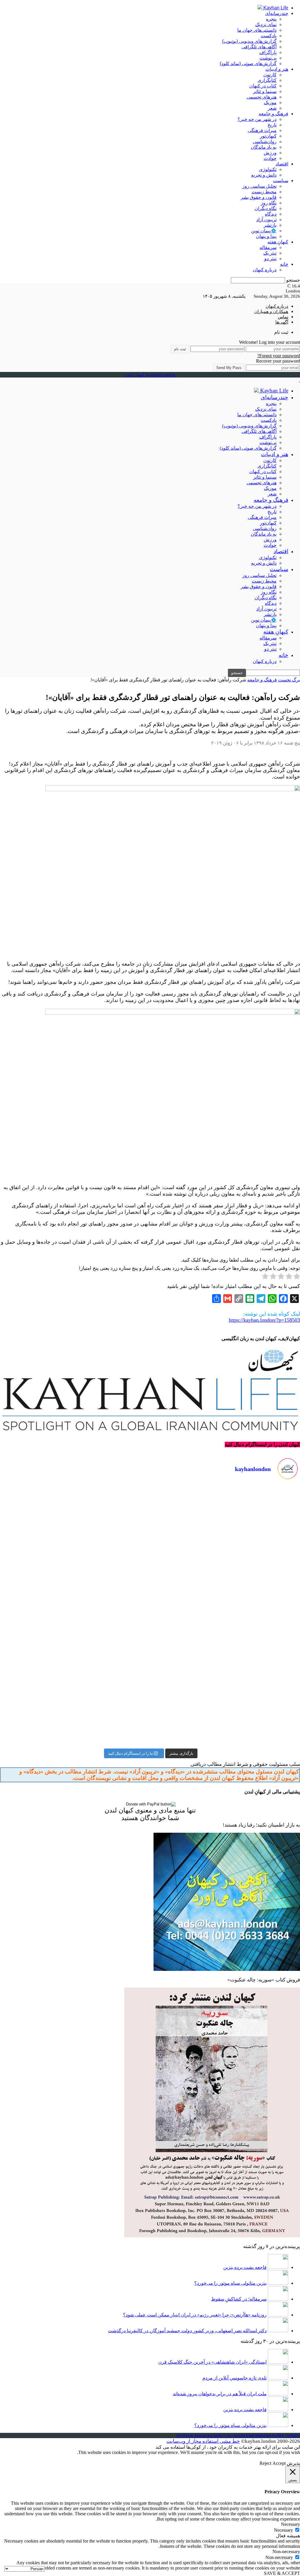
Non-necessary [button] (286, 2552)
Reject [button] (265, 2463)
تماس (283, 317)
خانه (284, 264)
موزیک (270, 103)
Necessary (283, 2530)
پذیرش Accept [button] (286, 2463)
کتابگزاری (267, 80)
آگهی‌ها (282, 322)
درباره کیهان (265, 270)
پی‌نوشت (268, 58)
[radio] (297, 1277)
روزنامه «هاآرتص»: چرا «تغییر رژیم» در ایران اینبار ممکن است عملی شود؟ (195, 2315)
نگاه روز (269, 203)
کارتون (270, 75)
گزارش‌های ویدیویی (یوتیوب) (249, 41)
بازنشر (270, 225)
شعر (272, 108)
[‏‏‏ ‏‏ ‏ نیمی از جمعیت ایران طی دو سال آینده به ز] (74, 1616)
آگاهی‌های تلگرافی (259, 47)
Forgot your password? (279, 356)
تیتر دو (270, 259)
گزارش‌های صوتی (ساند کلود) (248, 64)
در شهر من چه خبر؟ (257, 119)
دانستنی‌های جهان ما (257, 30)
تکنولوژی (268, 169)
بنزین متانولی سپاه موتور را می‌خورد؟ (230, 2283)
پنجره (271, 19)
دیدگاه (271, 214)
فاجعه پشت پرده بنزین (245, 2267)
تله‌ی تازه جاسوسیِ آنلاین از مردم (235, 2378)
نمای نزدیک (266, 24)
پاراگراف (268, 52)
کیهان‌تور (268, 136)
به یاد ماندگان (264, 147)
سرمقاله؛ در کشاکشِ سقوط (239, 2299)
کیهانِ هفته (278, 242)
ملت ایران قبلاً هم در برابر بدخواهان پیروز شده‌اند (220, 2394)
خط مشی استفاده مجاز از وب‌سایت (203, 2441)
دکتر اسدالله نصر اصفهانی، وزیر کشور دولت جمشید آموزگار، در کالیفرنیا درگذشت (187, 2331)
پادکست (269, 36)
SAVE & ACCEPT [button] (282, 2573)
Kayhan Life (275, 8)
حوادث (270, 158)
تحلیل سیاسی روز (259, 186)
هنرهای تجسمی (262, 97)
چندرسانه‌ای (277, 13)
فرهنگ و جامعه (273, 114)
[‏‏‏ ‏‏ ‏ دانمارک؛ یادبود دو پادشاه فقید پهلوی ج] (74, 1529)
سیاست (281, 181)
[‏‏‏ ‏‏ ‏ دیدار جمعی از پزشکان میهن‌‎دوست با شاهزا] (226, 1529)
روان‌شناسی (265, 142)
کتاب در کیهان (263, 86)
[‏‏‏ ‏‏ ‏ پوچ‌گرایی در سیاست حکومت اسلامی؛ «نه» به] (74, 1702)
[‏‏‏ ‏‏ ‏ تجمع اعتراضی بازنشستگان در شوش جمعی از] (226, 1702)
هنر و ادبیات (277, 69)
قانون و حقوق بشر (259, 197)
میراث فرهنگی (262, 130)
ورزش (270, 153)
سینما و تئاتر (265, 91)
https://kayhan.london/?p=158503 (264, 1320)
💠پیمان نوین (264, 231)
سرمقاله (268, 247)
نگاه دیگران (266, 208)
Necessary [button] (290, 2524)
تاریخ (272, 125)
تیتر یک (270, 253)
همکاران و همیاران (271, 312)
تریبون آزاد (266, 220)
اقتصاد (282, 164)
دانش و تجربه (264, 175)
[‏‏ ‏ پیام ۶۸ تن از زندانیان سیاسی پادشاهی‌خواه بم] (226, 1616)
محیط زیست (264, 192)
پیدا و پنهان (266, 236)
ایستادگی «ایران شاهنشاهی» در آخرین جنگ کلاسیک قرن (212, 2362)
